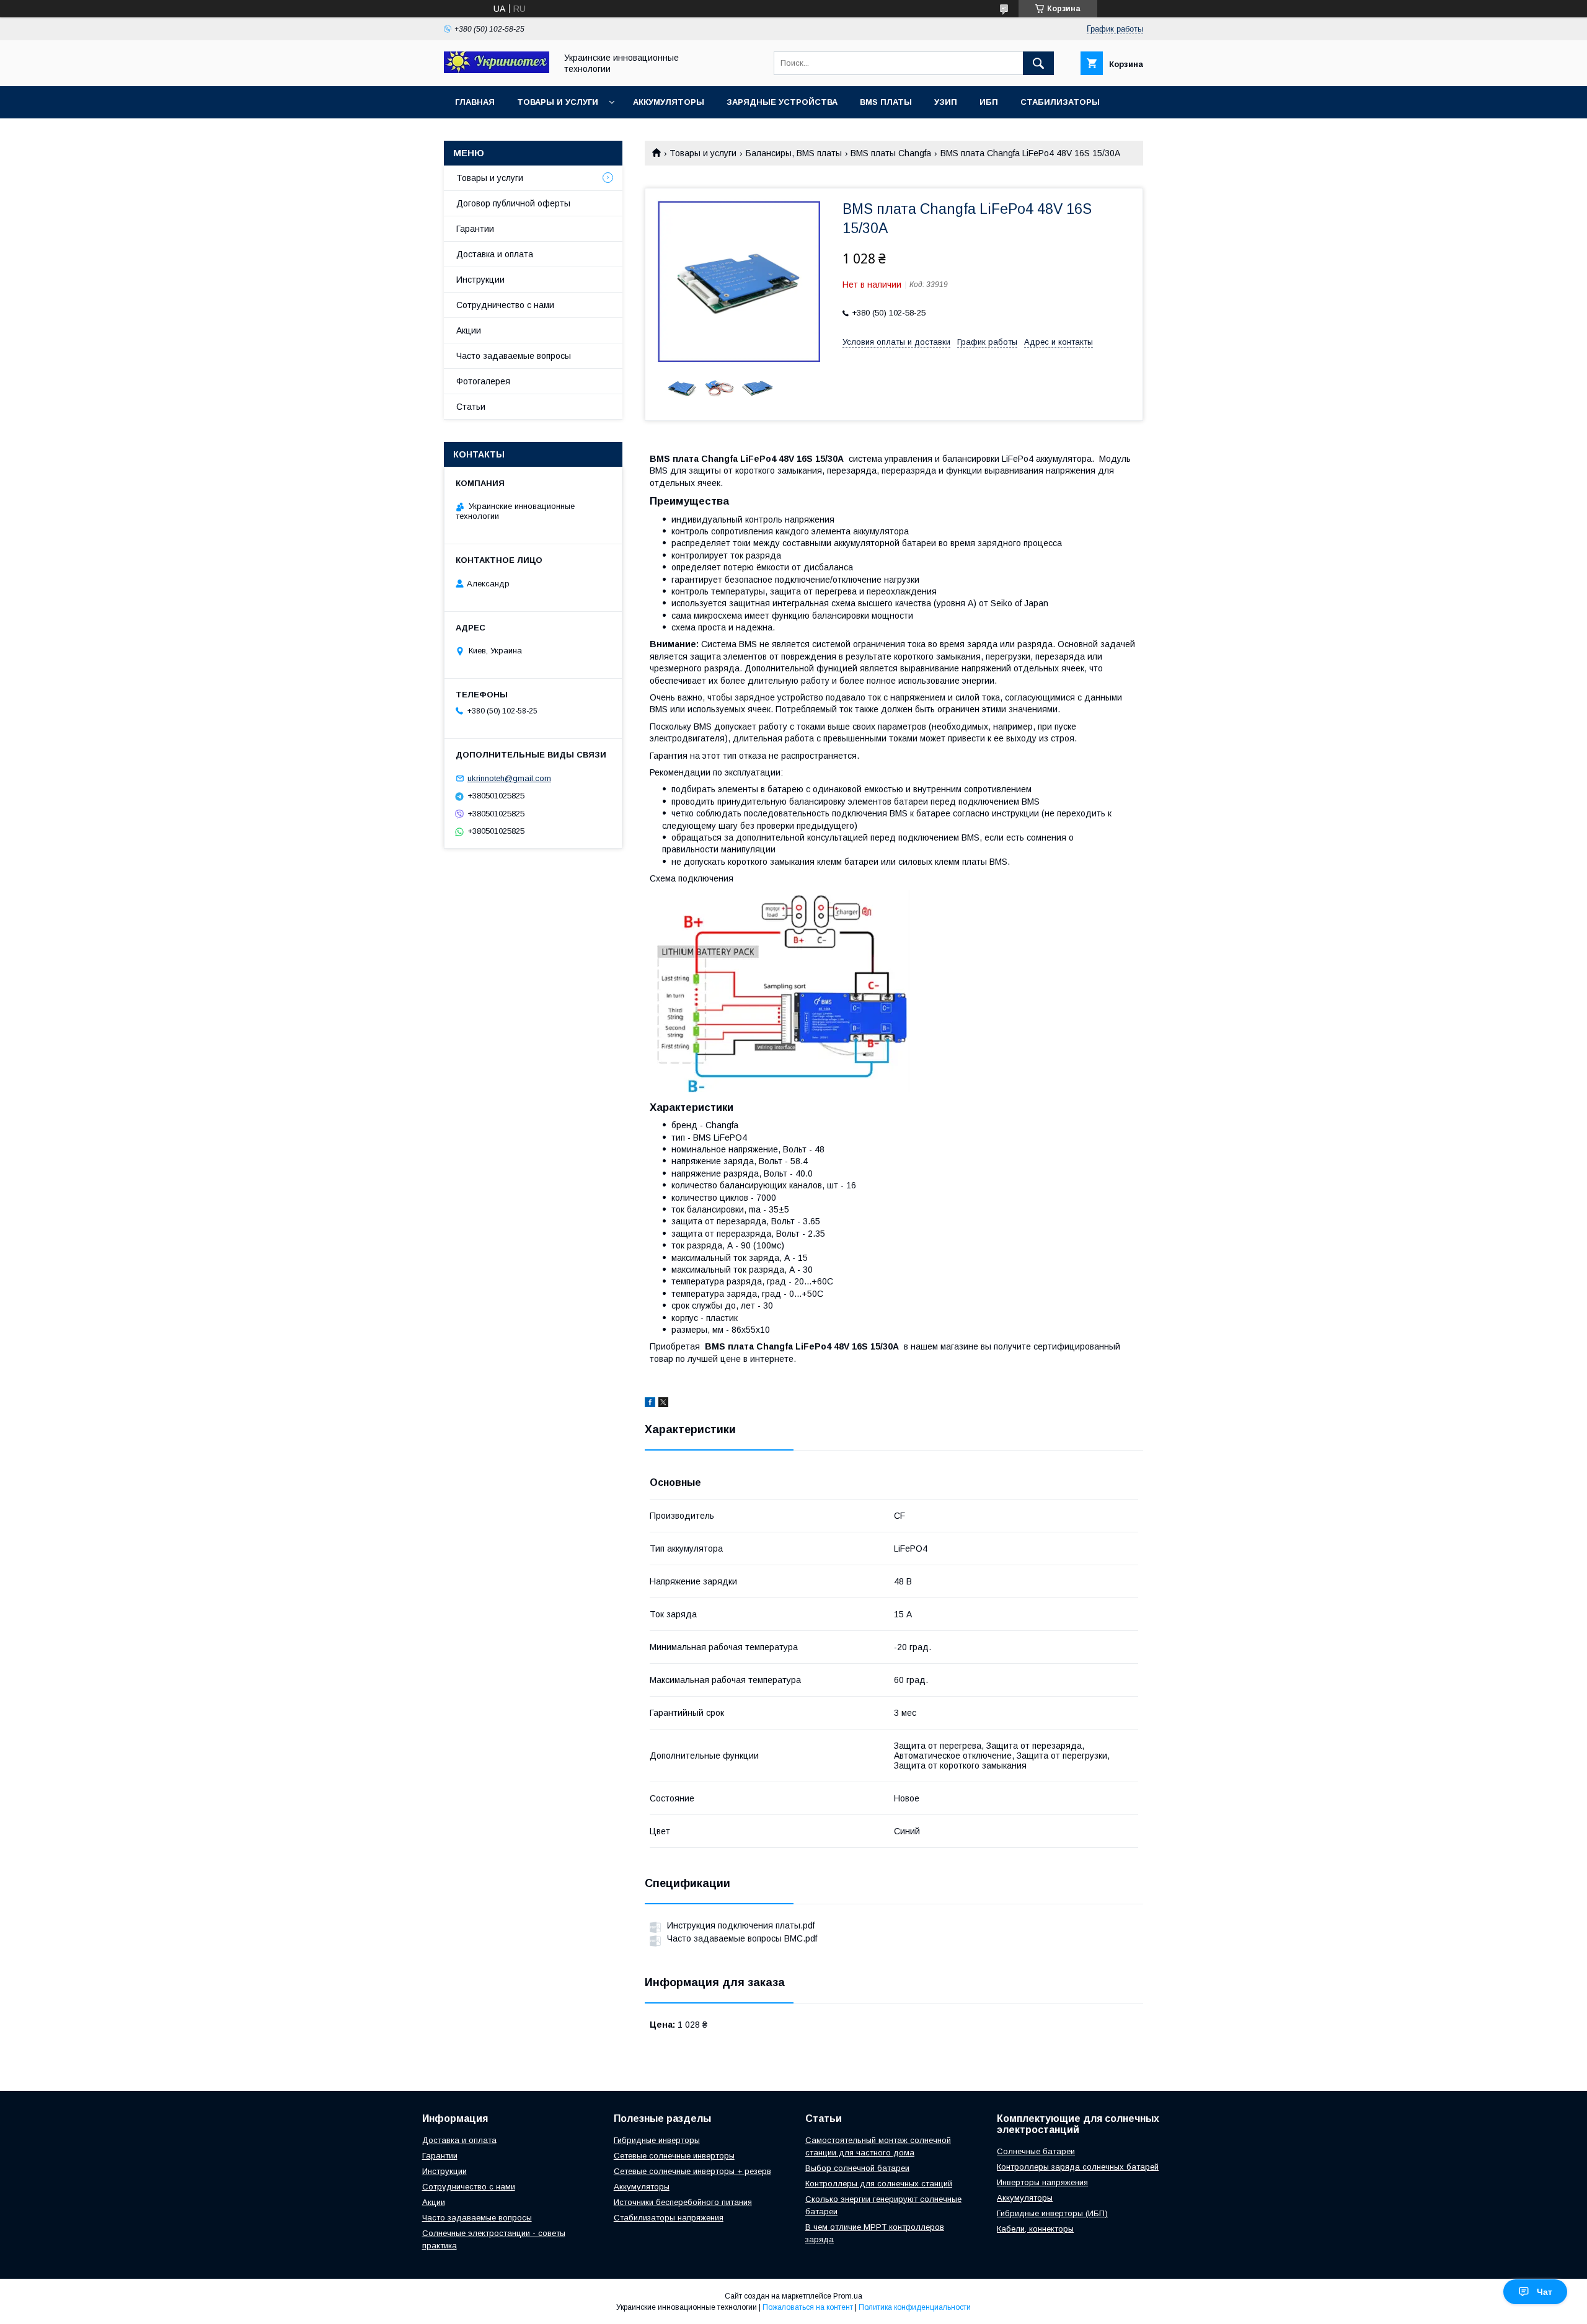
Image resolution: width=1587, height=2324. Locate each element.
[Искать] (1038, 63)
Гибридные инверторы (657, 2140)
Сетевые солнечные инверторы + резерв (692, 2171)
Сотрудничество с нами (505, 305)
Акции (469, 330)
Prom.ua (848, 2296)
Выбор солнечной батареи (857, 2168)
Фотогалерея (483, 381)
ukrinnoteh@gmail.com (509, 778)
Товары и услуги (558, 102)
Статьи (471, 407)
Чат (1545, 2292)
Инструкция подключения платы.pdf (741, 1925)
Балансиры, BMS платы (794, 153)
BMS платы (886, 102)
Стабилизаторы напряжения (669, 2218)
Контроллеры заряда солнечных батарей (1078, 2167)
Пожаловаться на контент (808, 2307)
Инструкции (480, 280)
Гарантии (475, 229)
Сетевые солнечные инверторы (674, 2156)
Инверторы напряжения (1042, 2182)
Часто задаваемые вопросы (514, 356)
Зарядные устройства (782, 102)
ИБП (989, 102)
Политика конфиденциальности (915, 2307)
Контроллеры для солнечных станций (879, 2184)
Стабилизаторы (1060, 102)
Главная (475, 102)
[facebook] (650, 1404)
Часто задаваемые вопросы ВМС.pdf (742, 1938)
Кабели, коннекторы (1035, 2229)
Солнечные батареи (1036, 2151)
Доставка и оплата (495, 254)
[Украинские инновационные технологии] (497, 70)
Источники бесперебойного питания (683, 2202)
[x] (663, 1404)
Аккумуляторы (669, 102)
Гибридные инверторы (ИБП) (1052, 2213)
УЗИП (946, 102)
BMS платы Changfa (891, 153)
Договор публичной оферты (513, 203)
